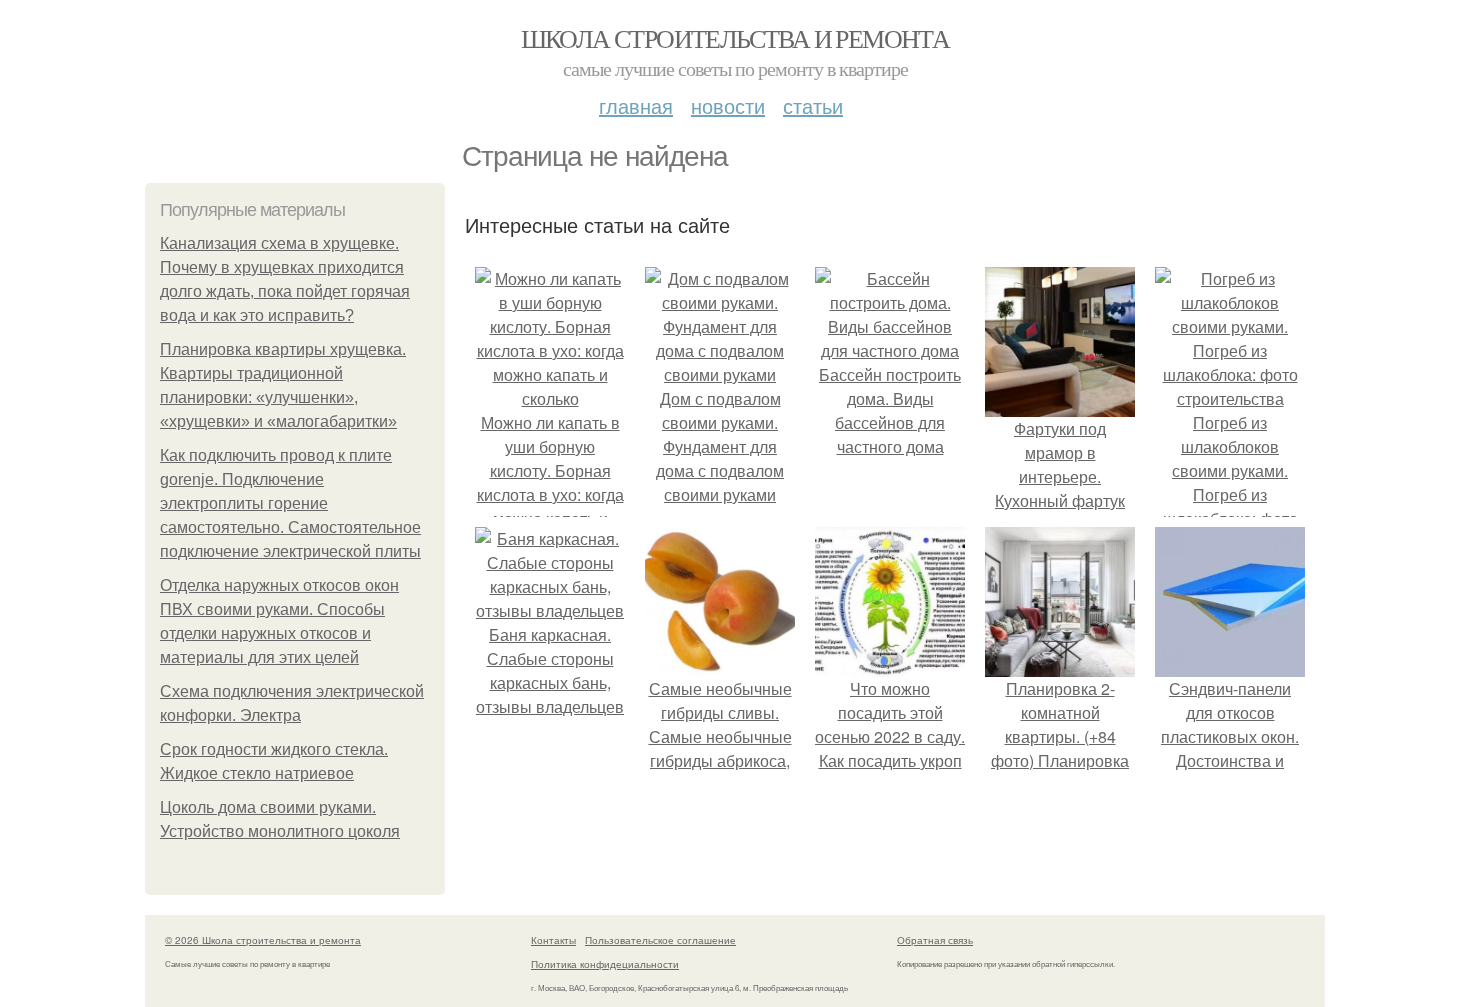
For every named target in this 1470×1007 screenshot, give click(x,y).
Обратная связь (935, 940)
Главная (636, 105)
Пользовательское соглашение (660, 940)
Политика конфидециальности (605, 964)
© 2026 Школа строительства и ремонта (263, 940)
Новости (728, 105)
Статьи (813, 105)
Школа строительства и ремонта (735, 38)
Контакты (553, 940)
